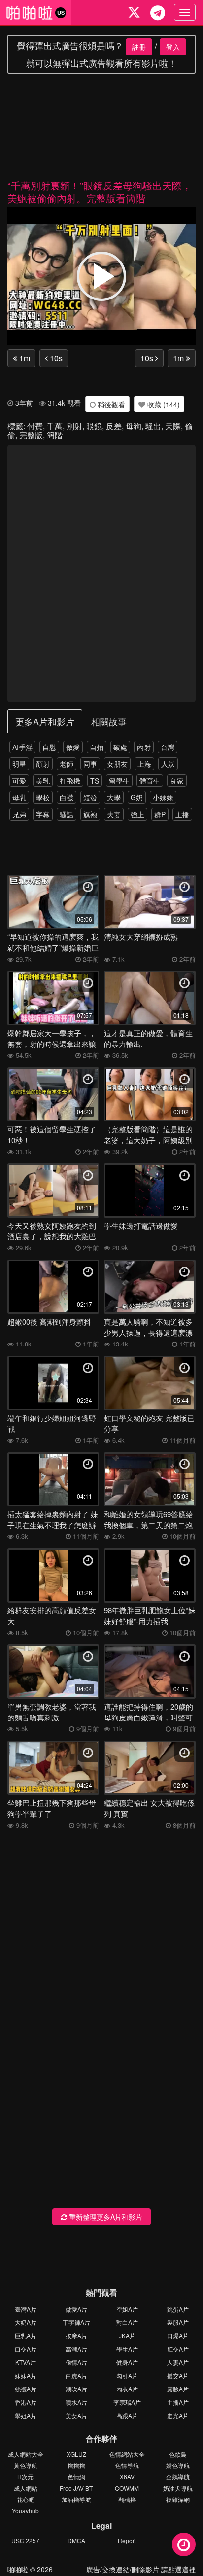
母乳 (19, 797)
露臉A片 (178, 2389)
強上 (137, 814)
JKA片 (127, 2335)
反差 (114, 426)
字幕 (43, 814)
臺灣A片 (26, 2309)
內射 (144, 747)
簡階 (55, 435)
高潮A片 (76, 2349)
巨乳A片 (26, 2335)
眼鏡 (94, 426)
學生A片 (127, 2349)
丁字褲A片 (76, 2322)
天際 (173, 426)
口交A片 (26, 2349)
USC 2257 (25, 2541)
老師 (67, 764)
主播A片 (178, 2402)
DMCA (76, 2541)
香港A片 (26, 2402)
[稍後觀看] (184, 2544)
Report (127, 2541)
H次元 (25, 2477)
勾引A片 (127, 2375)
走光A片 (178, 2415)
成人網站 (26, 2488)
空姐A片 (127, 2309)
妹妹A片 (26, 2375)
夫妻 (114, 814)
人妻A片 (178, 2362)
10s (55, 358)
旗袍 (90, 814)
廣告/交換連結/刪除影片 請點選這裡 (141, 2569)
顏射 (43, 764)
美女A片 (76, 2415)
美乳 (43, 781)
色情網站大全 (127, 2454)
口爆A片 (178, 2335)
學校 (43, 797)
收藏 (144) (163, 404)
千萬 (55, 426)
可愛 (19, 781)
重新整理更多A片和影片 (105, 2217)
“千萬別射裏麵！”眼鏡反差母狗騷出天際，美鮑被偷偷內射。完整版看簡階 (100, 192)
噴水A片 (76, 2402)
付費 (35, 426)
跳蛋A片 (178, 2309)
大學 (114, 797)
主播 (182, 814)
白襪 (67, 797)
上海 (144, 764)
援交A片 (178, 2375)
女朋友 (117, 764)
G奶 (137, 797)
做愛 (73, 747)
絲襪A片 (26, 2389)
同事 (90, 764)
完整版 (31, 435)
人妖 (168, 764)
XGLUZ (76, 2454)
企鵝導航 (178, 2477)
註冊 (139, 47)
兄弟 (19, 814)
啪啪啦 (18, 2569)
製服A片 (178, 2322)
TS (95, 781)
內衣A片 (127, 2389)
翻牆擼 (127, 2499)
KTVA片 (26, 2362)
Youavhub (25, 2511)
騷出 (153, 426)
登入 (173, 47)
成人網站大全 (26, 2454)
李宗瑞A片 (127, 2402)
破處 (120, 747)
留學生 (119, 781)
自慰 (49, 747)
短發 (90, 797)
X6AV (127, 2477)
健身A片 (127, 2362)
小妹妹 (163, 797)
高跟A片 (127, 2415)
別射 (74, 426)
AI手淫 (22, 747)
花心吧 (26, 2499)
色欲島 (178, 2454)
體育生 (150, 781)
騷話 (67, 814)
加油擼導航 (76, 2499)
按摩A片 (76, 2335)
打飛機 (70, 781)
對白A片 (127, 2322)
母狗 (134, 426)
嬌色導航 (178, 2465)
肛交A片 (178, 2349)
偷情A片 (76, 2362)
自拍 (97, 747)
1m (24, 358)
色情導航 (127, 2465)
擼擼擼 (76, 2465)
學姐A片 (26, 2415)
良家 (177, 781)
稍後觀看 (110, 404)
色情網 (76, 2477)
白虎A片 (76, 2375)
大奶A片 (26, 2322)
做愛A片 (76, 2309)
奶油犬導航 (178, 2488)
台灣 (168, 747)
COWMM (127, 2488)
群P (160, 814)
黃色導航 (26, 2465)
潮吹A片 (76, 2389)
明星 (19, 764)
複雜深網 (178, 2499)
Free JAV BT (76, 2488)
